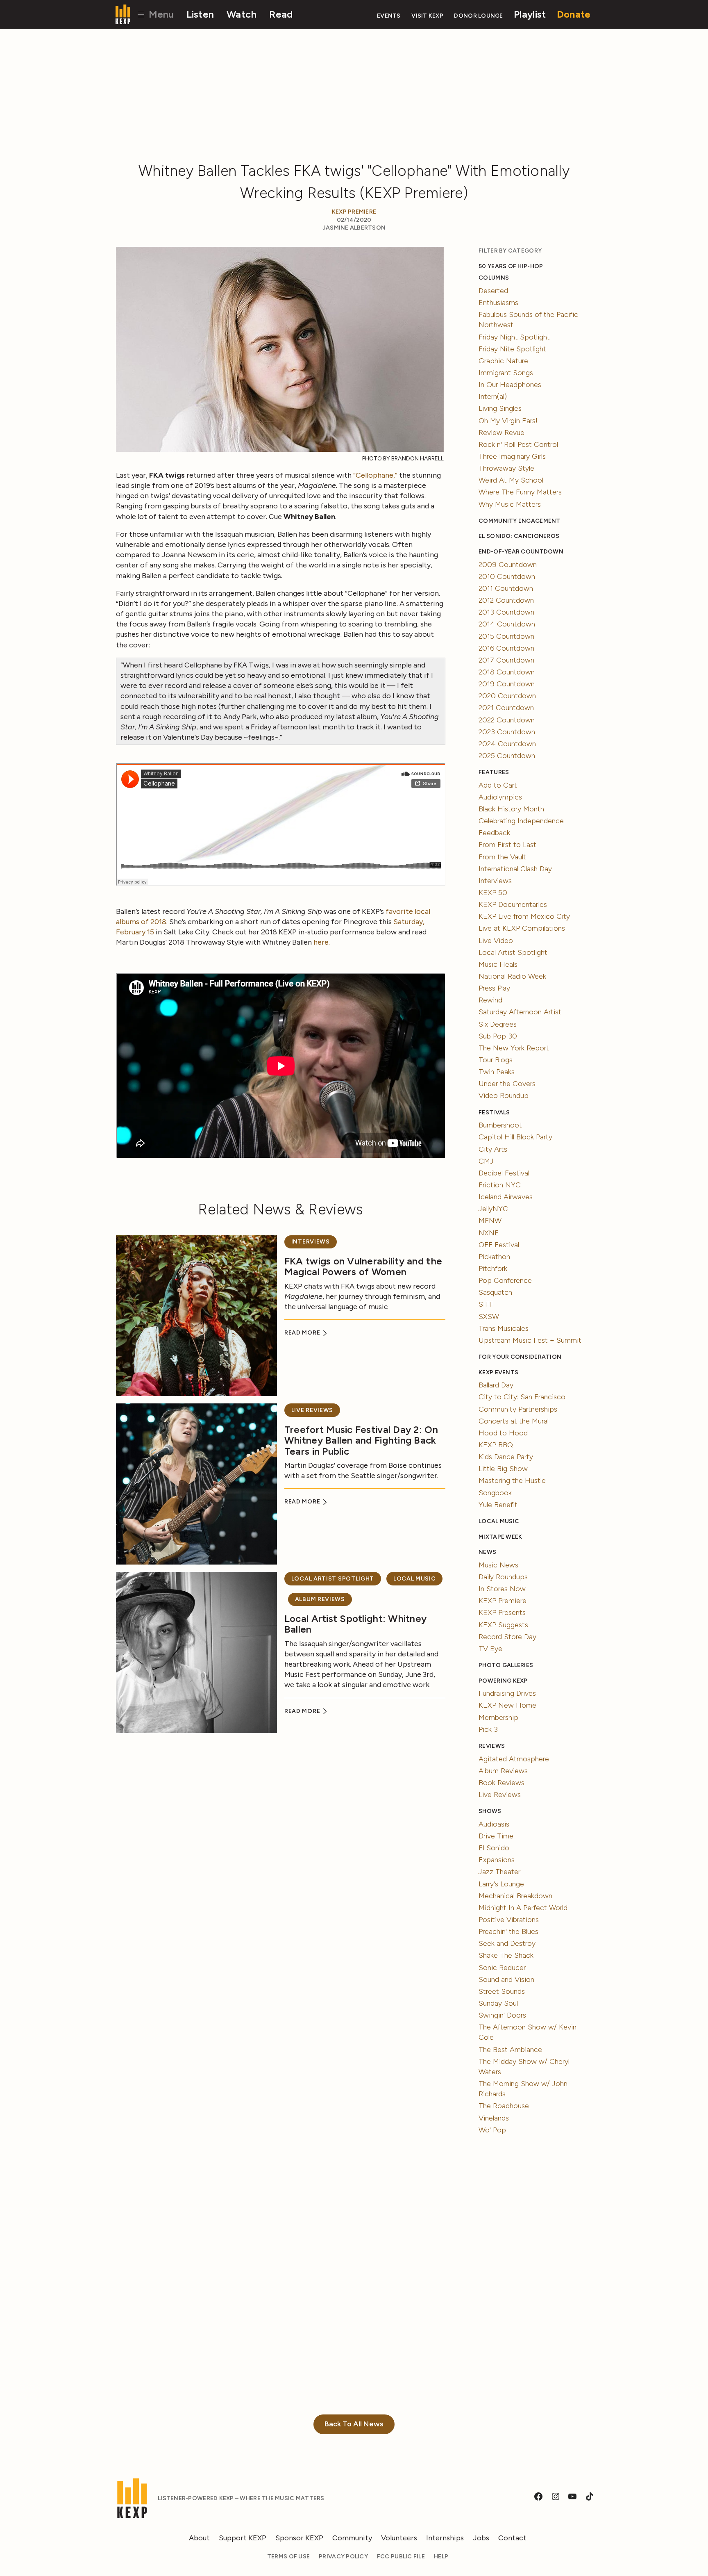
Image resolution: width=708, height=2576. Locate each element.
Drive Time (496, 1836)
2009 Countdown (508, 565)
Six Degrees (498, 1024)
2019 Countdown (507, 684)
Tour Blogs (496, 1060)
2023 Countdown (507, 732)
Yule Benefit (498, 1505)
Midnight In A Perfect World (523, 1908)
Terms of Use (288, 2557)
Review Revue (501, 433)
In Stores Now (502, 1589)
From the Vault (502, 857)
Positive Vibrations (509, 1920)
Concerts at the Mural (514, 1421)
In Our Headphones (510, 385)
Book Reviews (501, 1783)
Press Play (494, 988)
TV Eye (490, 1649)
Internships (445, 2538)
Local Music (415, 1579)
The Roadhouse (504, 2106)
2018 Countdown (507, 672)
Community (352, 2538)
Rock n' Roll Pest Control (518, 444)
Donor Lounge (478, 16)
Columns (494, 278)
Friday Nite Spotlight (512, 349)
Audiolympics (500, 797)
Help (441, 2557)
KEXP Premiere (354, 212)
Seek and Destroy (507, 1943)
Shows (490, 1811)
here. (321, 942)
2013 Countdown (506, 612)
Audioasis (494, 1824)
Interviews (311, 1242)
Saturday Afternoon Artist (520, 1012)
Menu (160, 14)
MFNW (490, 1221)
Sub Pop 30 (498, 1036)
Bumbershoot (500, 1125)
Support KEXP (243, 2538)
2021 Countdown (506, 708)
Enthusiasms (498, 303)
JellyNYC (493, 1209)
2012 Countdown (506, 600)
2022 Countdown (507, 720)
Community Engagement (519, 521)
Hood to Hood (503, 1433)
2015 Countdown (506, 636)
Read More (303, 1333)
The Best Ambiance (510, 2050)
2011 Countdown (506, 588)
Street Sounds (502, 1991)
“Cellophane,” (375, 475)
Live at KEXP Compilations (522, 928)
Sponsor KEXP (299, 2538)
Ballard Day (496, 1385)
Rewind (490, 1000)
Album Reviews (320, 1599)
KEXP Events (498, 1372)
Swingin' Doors (502, 2015)
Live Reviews (312, 1410)
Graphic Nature (503, 361)
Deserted (493, 291)
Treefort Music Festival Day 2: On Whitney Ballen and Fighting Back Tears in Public (361, 1440)
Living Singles (500, 408)
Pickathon (494, 1257)
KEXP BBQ (496, 1445)
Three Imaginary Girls (512, 456)
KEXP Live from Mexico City (524, 916)
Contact (512, 2538)
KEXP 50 (493, 893)
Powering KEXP (503, 1681)
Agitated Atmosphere (514, 1759)
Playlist (530, 14)
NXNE (489, 1233)
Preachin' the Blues (508, 1931)
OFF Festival (499, 1245)
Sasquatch (495, 1292)
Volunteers (399, 2538)
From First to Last (507, 845)
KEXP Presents (502, 1613)
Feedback (494, 833)
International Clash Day (515, 869)
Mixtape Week (500, 1537)
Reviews (492, 1746)
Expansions (497, 1860)
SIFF (486, 1304)
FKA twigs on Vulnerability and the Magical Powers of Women (363, 1266)
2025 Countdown (507, 756)
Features (494, 772)
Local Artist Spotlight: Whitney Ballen (355, 1624)
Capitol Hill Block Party (515, 1137)
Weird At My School (511, 480)
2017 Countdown (506, 660)
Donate (574, 14)
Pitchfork (493, 1269)
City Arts (493, 1149)
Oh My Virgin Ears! (508, 421)
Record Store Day (507, 1637)
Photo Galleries (506, 1665)
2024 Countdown (507, 744)
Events (389, 16)
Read (281, 14)
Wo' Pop (492, 2130)
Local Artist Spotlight (333, 1579)
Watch (242, 14)
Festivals (494, 1113)
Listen (200, 14)
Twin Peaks (497, 1072)
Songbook (495, 1493)
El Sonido (494, 1848)
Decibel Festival (504, 1173)
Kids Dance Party (506, 1457)
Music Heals (498, 964)
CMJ (486, 1161)
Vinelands (494, 2118)
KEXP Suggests (503, 1625)
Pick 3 (488, 1729)
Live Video (496, 941)
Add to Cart (498, 785)
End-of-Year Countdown (521, 552)
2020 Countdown (507, 696)
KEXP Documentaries (513, 904)
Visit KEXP (427, 16)
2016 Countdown (506, 648)
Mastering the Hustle (512, 1480)
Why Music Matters (510, 504)
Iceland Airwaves (506, 1197)
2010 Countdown (507, 576)
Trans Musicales (504, 1328)
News (487, 1552)
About (199, 2538)
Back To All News (354, 2424)
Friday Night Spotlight (514, 337)
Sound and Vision (506, 1979)
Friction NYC (500, 1185)
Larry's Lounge (501, 1884)
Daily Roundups (503, 1577)
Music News (498, 1565)
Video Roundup (504, 1096)
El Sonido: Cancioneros (519, 536)
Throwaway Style (506, 468)
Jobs (481, 2538)
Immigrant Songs (506, 373)
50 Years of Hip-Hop (511, 266)
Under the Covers (507, 1084)
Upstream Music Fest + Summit (530, 1340)
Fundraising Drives (507, 1693)
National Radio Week (512, 976)
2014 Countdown (507, 624)
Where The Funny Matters (520, 492)
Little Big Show (503, 1469)
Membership (498, 1717)
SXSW (489, 1316)
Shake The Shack (506, 1955)
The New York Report (514, 1048)
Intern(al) (493, 396)
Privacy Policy (343, 2557)
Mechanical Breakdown (515, 1896)
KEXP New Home (507, 1705)
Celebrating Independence (521, 821)
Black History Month (511, 809)
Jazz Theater (499, 1872)
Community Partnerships (518, 1409)
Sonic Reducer (502, 1968)
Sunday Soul (498, 2003)
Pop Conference (505, 1280)
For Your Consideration (520, 1357)
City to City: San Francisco (522, 1397)
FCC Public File (401, 2557)
